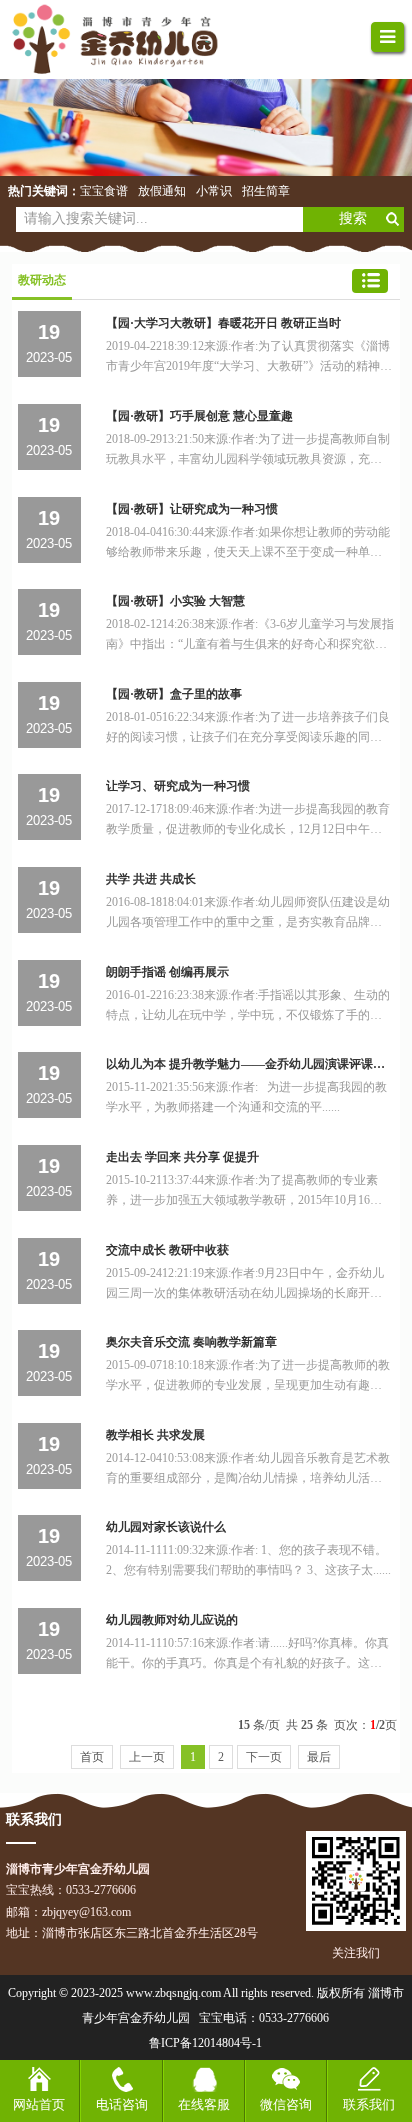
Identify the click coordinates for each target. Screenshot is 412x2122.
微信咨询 (286, 2104)
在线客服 (204, 2104)
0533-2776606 (294, 2018)
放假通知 (162, 191)
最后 (319, 1757)
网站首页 (39, 2104)
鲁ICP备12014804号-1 (205, 2043)
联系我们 (369, 2104)
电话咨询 (122, 2104)
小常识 (214, 191)
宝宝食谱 (104, 191)
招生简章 (266, 191)
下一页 (264, 1757)
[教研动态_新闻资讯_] (126, 39)
